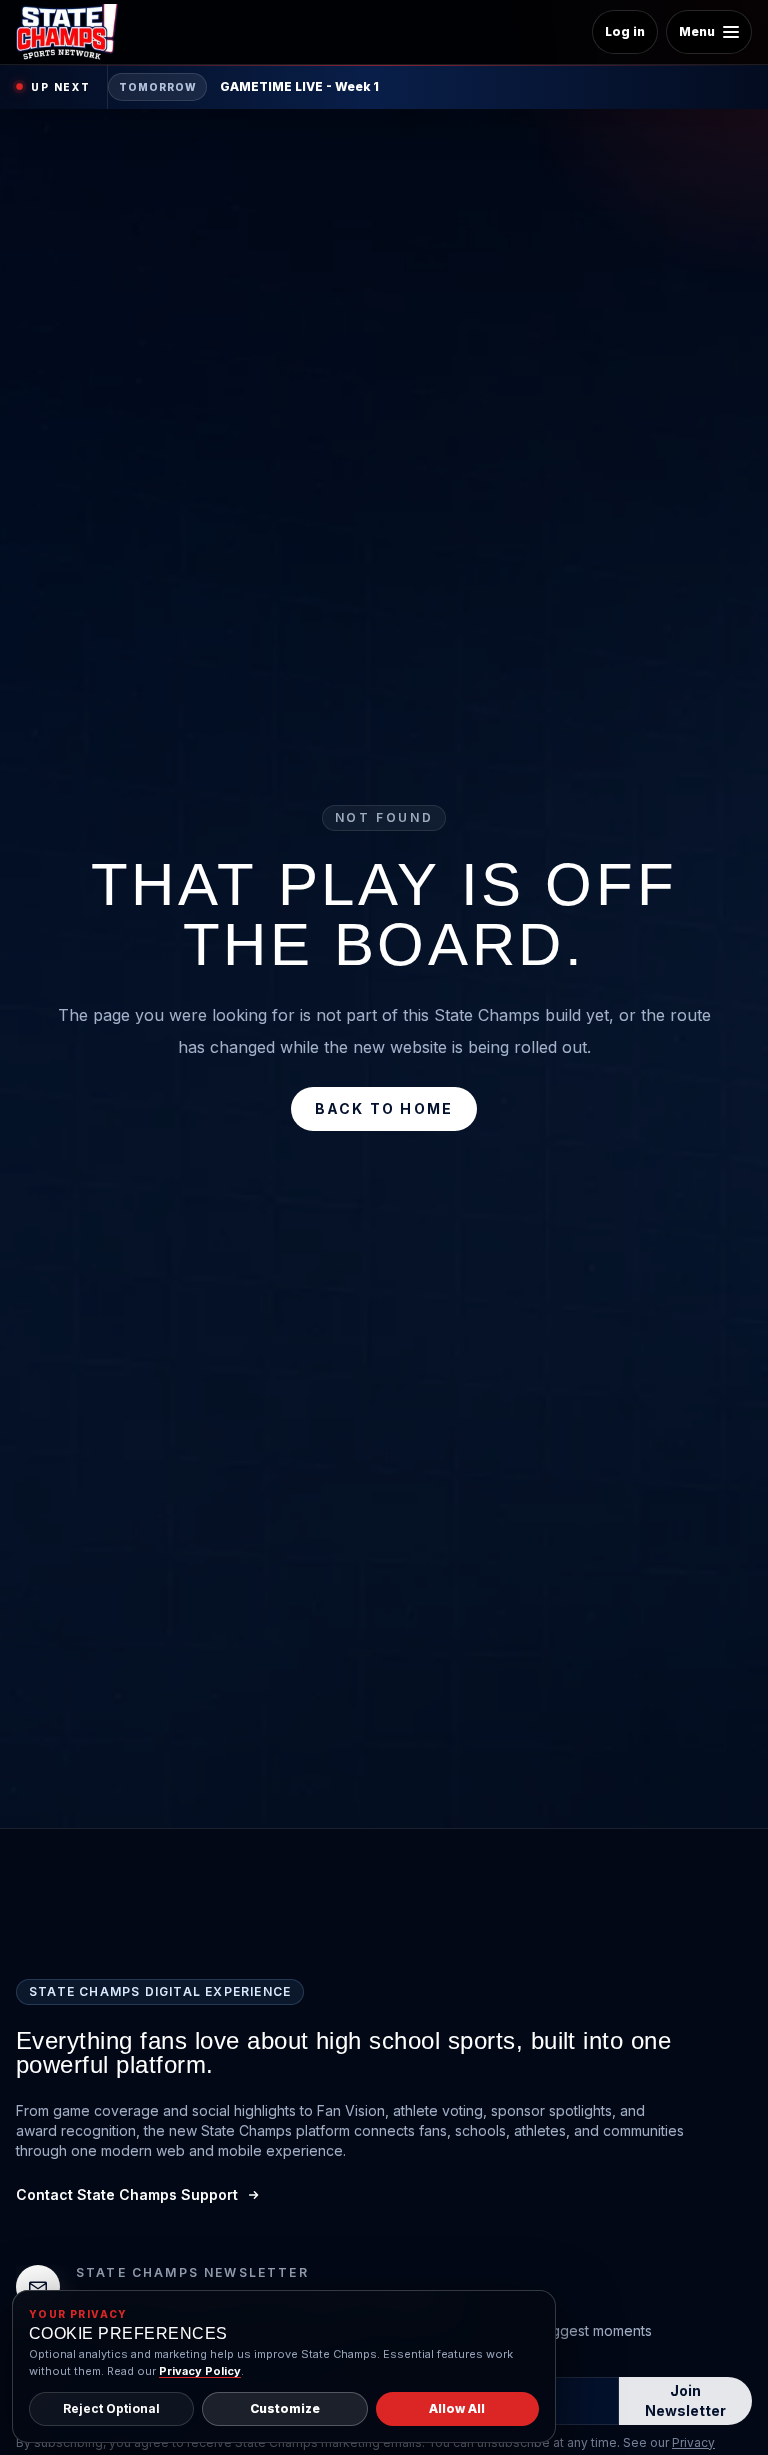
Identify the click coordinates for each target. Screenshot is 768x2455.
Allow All (457, 2408)
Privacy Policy (200, 2371)
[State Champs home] (74, 32)
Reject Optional (111, 2408)
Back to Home (384, 1108)
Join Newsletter (685, 2400)
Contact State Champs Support (127, 2194)
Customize (285, 2408)
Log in (625, 31)
